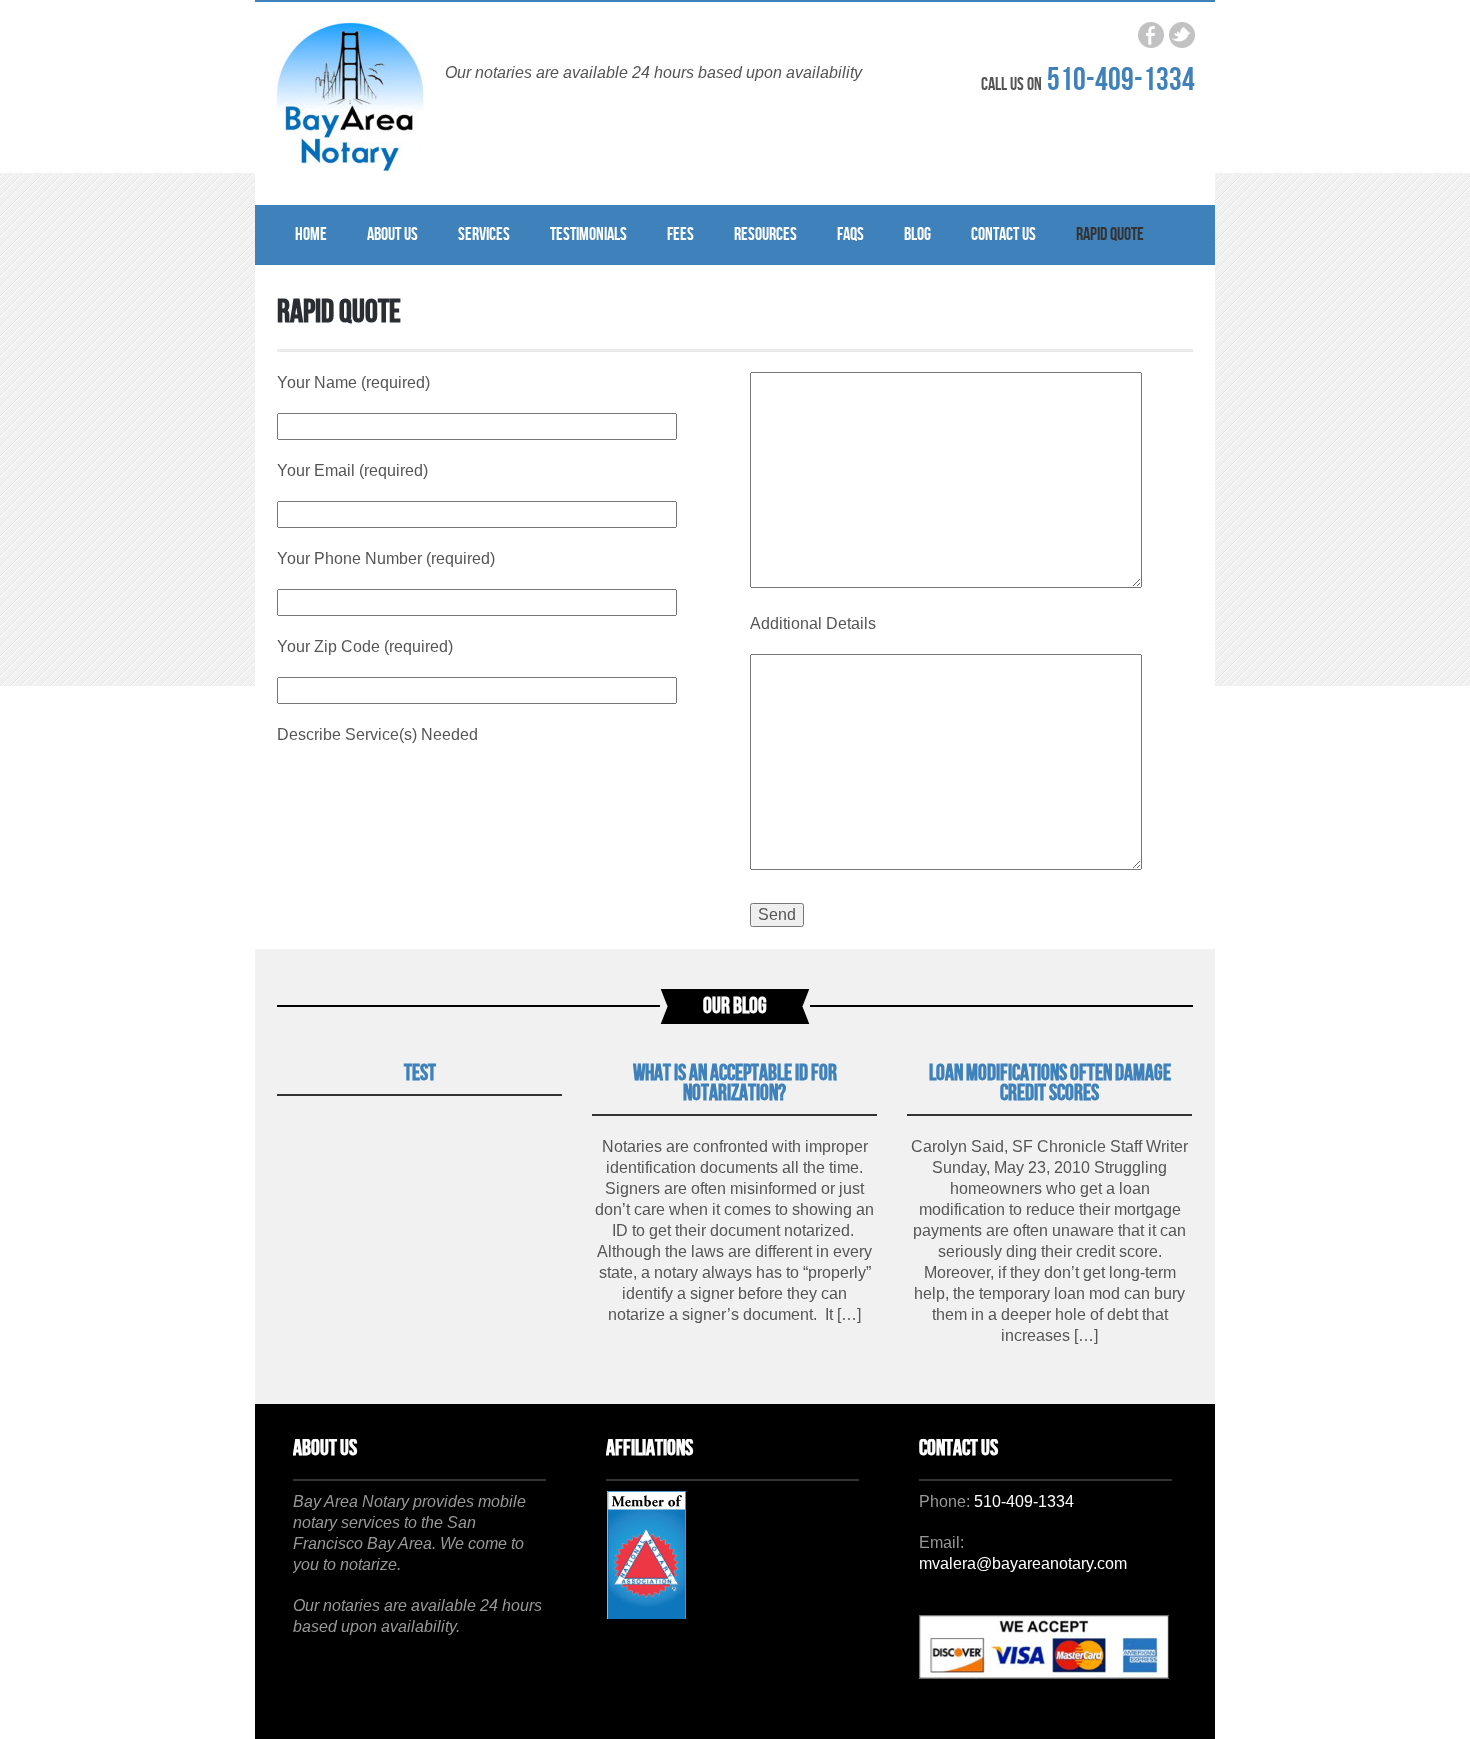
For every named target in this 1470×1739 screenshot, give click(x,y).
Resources (765, 234)
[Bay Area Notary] (350, 99)
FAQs (850, 234)
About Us (392, 234)
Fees (680, 234)
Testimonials (588, 234)
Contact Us (1003, 234)
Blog (917, 234)
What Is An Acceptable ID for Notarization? (735, 1083)
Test (420, 1073)
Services (484, 234)
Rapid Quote (1110, 234)
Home (311, 234)
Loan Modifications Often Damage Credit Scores (1050, 1083)
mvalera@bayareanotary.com (1023, 1563)
